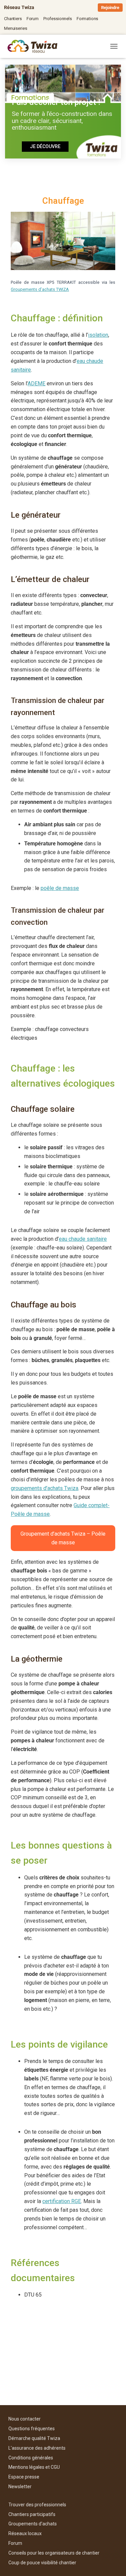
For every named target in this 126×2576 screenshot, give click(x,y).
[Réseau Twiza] (35, 46)
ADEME (36, 383)
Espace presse (24, 2477)
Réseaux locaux (25, 2533)
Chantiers (13, 19)
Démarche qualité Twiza (34, 2438)
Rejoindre (110, 8)
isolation (98, 335)
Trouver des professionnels (37, 2505)
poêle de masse (60, 888)
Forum (33, 19)
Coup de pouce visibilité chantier (42, 2563)
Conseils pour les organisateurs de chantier (54, 2553)
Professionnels (58, 19)
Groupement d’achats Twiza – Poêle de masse (63, 1538)
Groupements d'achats (33, 2524)
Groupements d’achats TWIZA (40, 289)
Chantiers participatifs (32, 2514)
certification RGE (62, 2201)
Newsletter (20, 2487)
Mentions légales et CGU (34, 2467)
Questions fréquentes (32, 2429)
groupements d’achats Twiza (45, 1488)
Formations (88, 19)
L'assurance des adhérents (37, 2448)
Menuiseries (15, 28)
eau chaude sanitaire (83, 1239)
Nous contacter (25, 2419)
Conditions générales (31, 2458)
